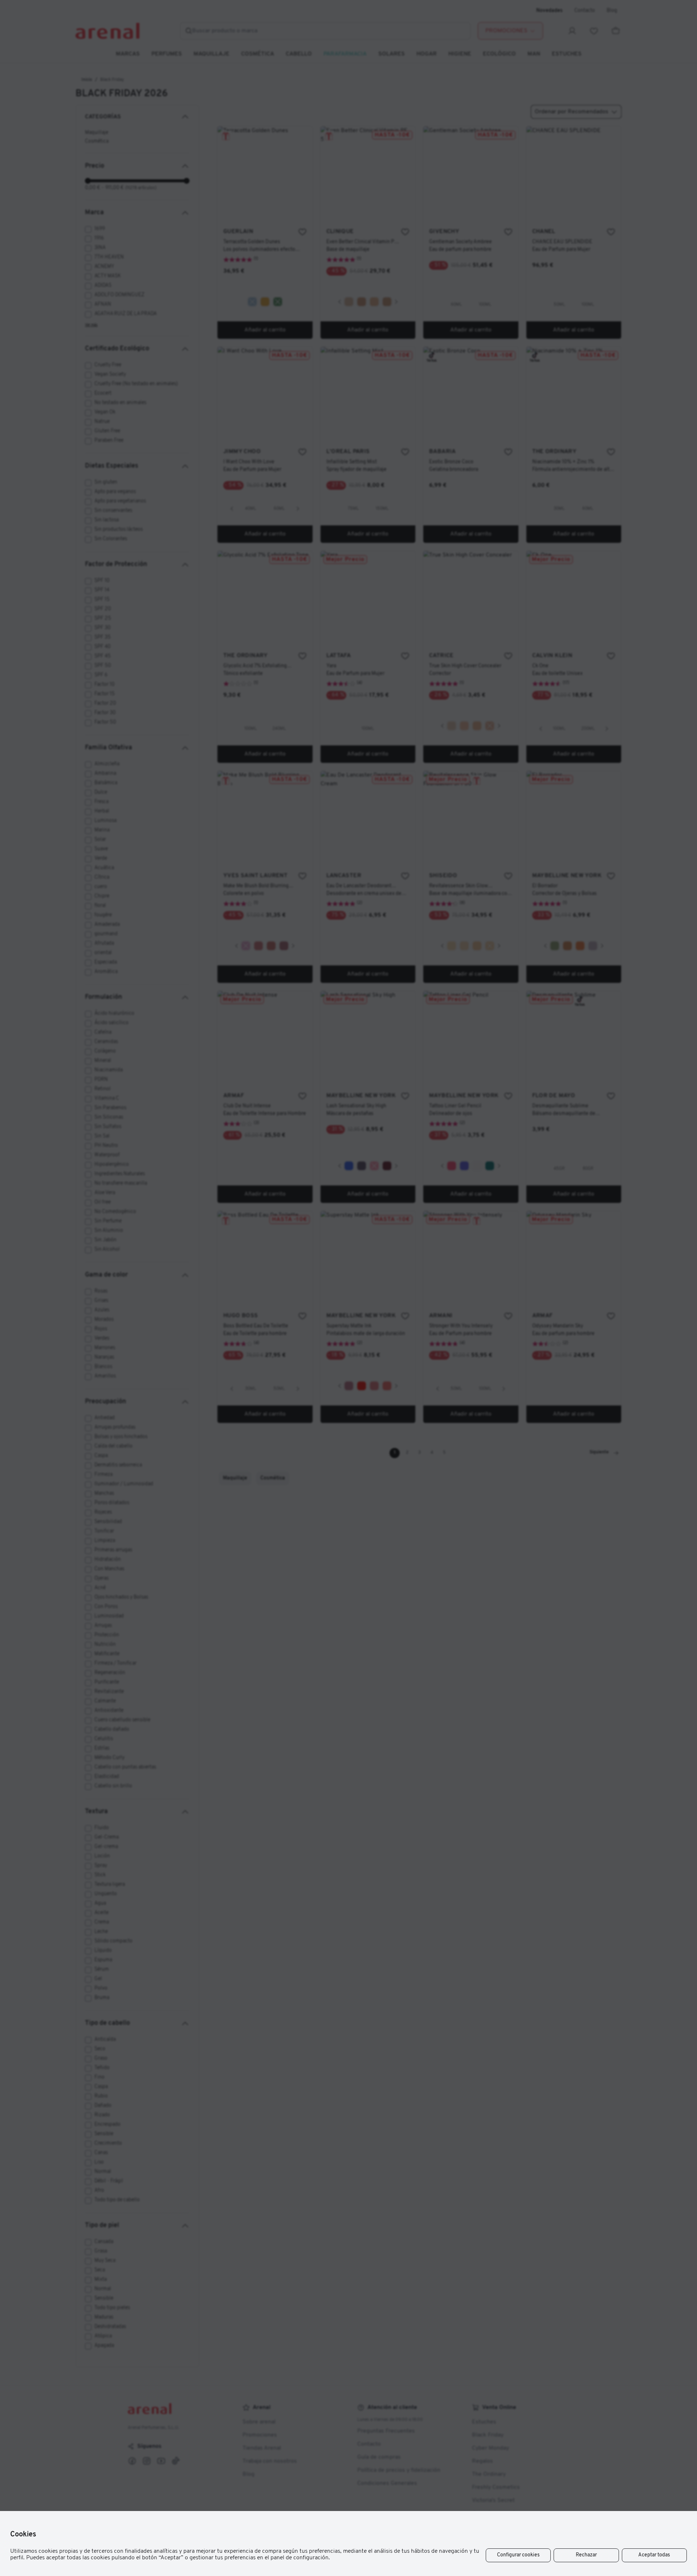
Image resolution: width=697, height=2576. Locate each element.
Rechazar (586, 2555)
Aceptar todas (654, 2555)
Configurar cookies (518, 2555)
